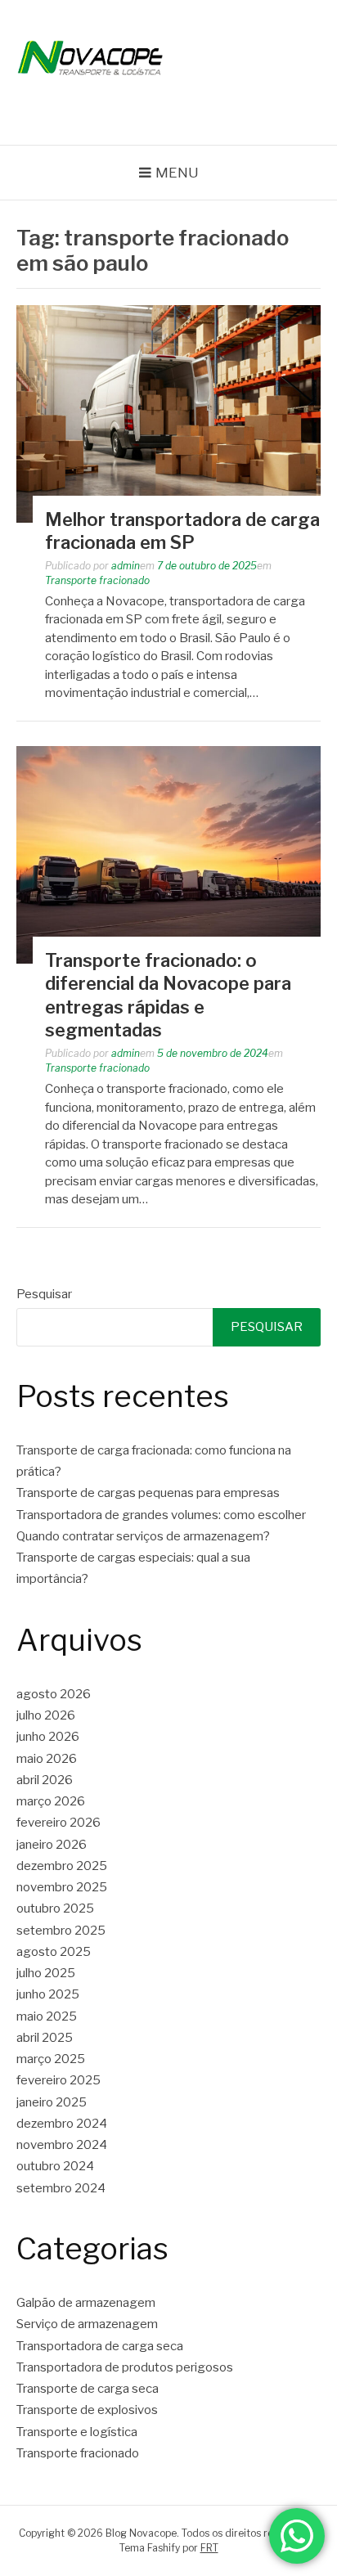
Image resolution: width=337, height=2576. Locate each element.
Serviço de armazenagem (87, 2324)
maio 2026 (47, 1759)
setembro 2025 (61, 1931)
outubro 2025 (55, 1908)
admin (126, 566)
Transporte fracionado (97, 580)
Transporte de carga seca (88, 2389)
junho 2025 (48, 1994)
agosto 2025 (54, 1952)
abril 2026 (45, 1780)
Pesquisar (44, 1294)
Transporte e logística (77, 2432)
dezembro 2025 (62, 1866)
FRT (209, 2548)
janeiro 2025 (52, 2102)
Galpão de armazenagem (86, 2303)
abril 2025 (45, 2038)
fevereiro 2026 (58, 1823)
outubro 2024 (55, 2166)
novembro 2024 (62, 2145)
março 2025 (51, 2059)
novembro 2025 (62, 1887)
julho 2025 (46, 1973)
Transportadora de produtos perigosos (125, 2367)
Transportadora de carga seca (100, 2346)
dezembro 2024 (62, 2124)
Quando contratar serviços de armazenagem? (143, 1536)
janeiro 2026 (52, 1845)
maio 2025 (47, 2016)
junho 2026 (48, 1737)
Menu (177, 173)
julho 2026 (46, 1715)
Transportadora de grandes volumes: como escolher (161, 1515)
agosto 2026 (54, 1694)
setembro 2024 (61, 2188)
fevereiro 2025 (58, 2080)
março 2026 (51, 1801)
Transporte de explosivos (87, 2410)
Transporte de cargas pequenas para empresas (148, 1493)
